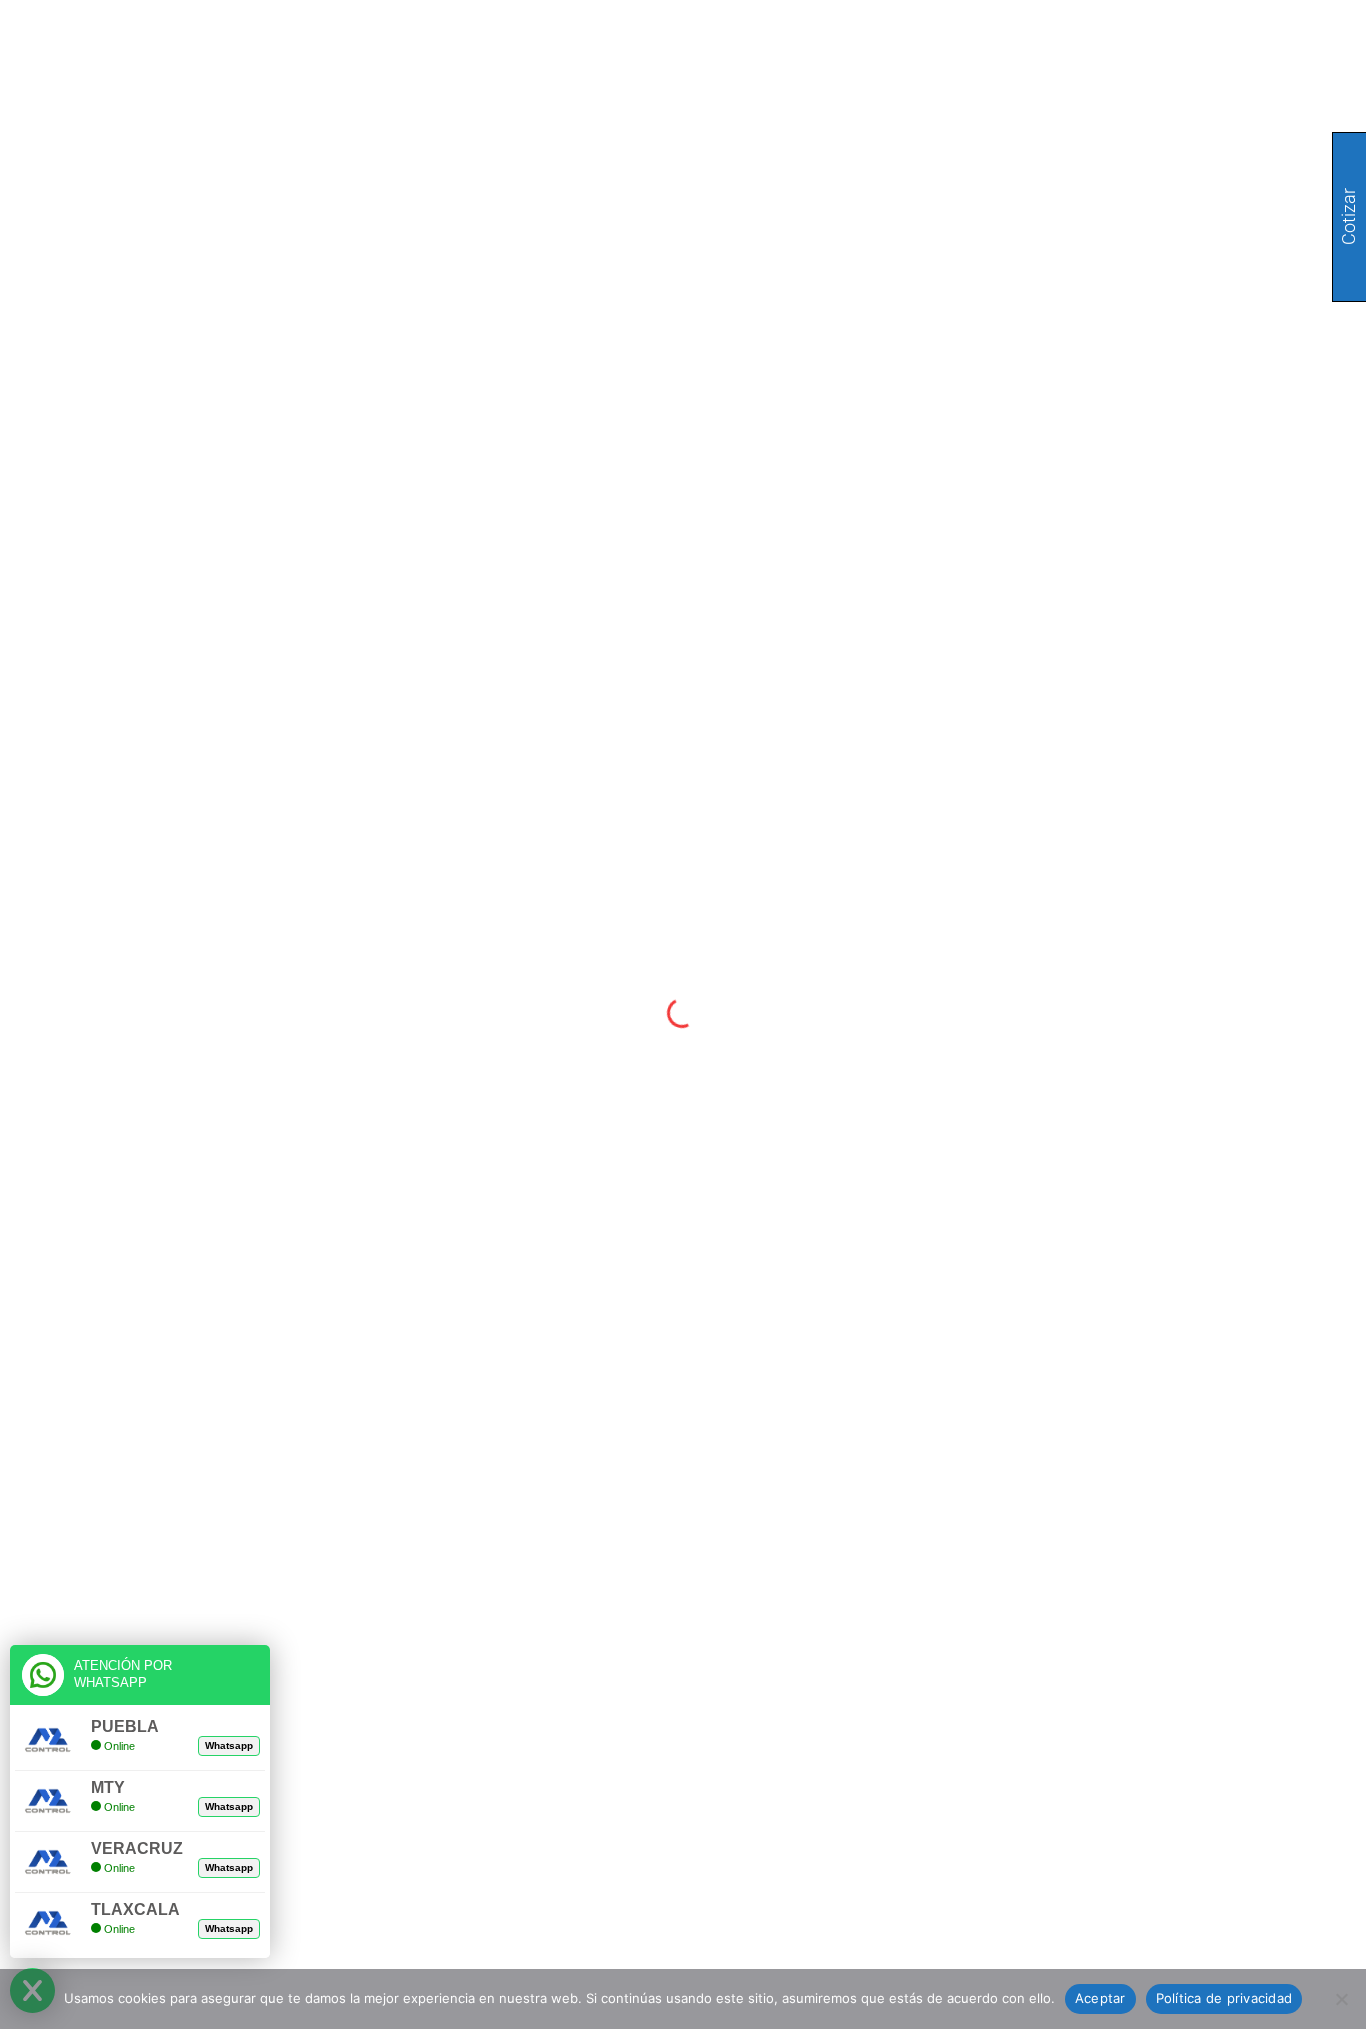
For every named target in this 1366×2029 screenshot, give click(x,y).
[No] (1341, 1999)
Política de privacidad (1224, 1998)
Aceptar (1100, 1998)
